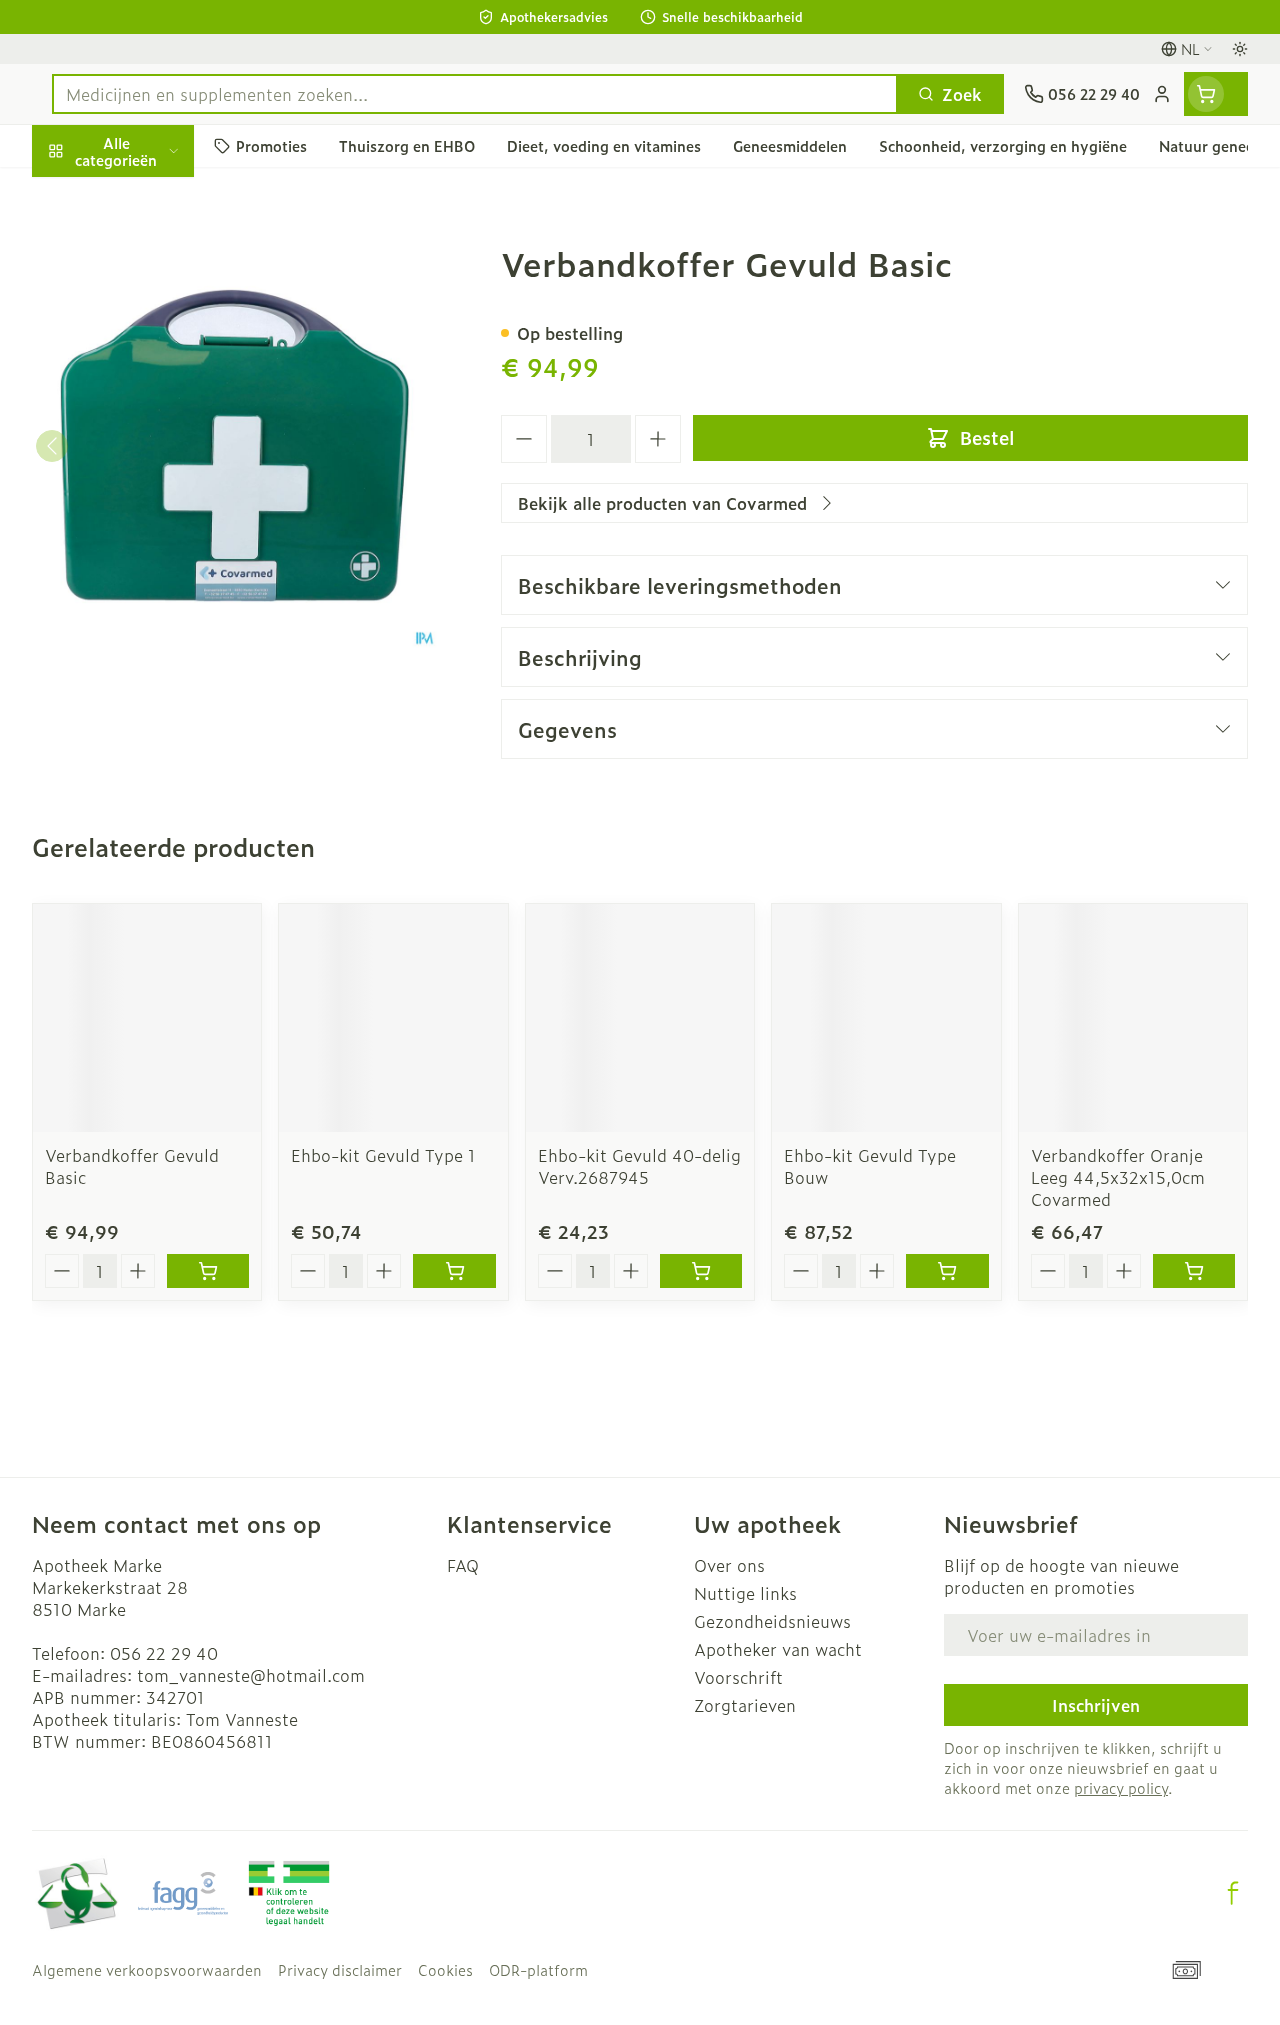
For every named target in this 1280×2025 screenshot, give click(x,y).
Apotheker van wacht (778, 1649)
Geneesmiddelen (160, 641)
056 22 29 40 (164, 1653)
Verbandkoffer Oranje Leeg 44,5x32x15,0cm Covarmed (1118, 1177)
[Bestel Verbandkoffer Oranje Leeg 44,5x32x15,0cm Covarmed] (1194, 1271)
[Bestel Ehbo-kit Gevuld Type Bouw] (947, 1271)
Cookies (445, 1970)
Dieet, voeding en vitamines (160, 331)
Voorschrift (738, 1677)
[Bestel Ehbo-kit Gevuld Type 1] (454, 1271)
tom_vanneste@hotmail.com (251, 1675)
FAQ (463, 1565)
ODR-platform (538, 1970)
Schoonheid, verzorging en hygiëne (160, 257)
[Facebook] (1233, 1893)
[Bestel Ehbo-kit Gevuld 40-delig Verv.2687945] (701, 1271)
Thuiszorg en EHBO (160, 546)
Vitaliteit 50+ (160, 450)
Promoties (88, 193)
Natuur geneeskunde (160, 498)
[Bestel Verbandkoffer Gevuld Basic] (208, 1271)
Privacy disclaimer (340, 1970)
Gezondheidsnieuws (772, 1621)
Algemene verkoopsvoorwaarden (147, 1970)
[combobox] (475, 94)
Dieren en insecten (160, 593)
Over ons (729, 1565)
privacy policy (1121, 1787)
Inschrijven (1096, 1705)
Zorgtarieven (745, 1705)
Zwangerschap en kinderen (160, 395)
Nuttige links (745, 1593)
